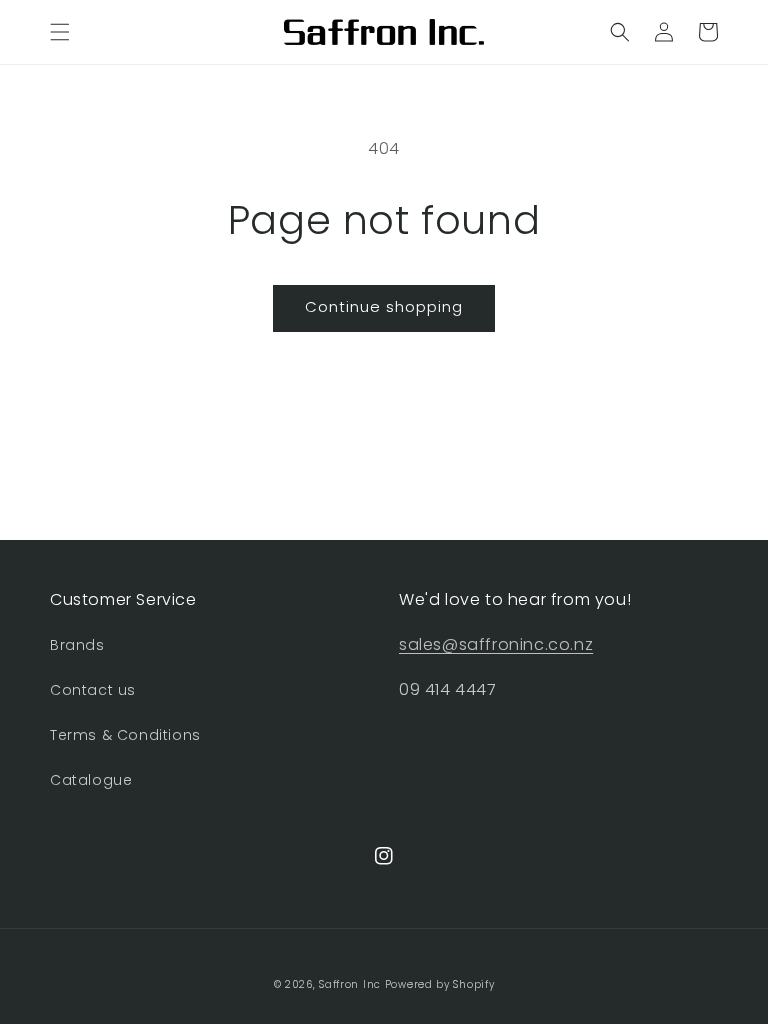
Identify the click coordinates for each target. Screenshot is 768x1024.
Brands (77, 645)
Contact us (93, 690)
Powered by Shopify (440, 984)
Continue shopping (384, 306)
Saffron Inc (350, 984)
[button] (60, 32)
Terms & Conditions (125, 735)
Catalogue (91, 780)
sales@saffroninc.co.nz (496, 644)
